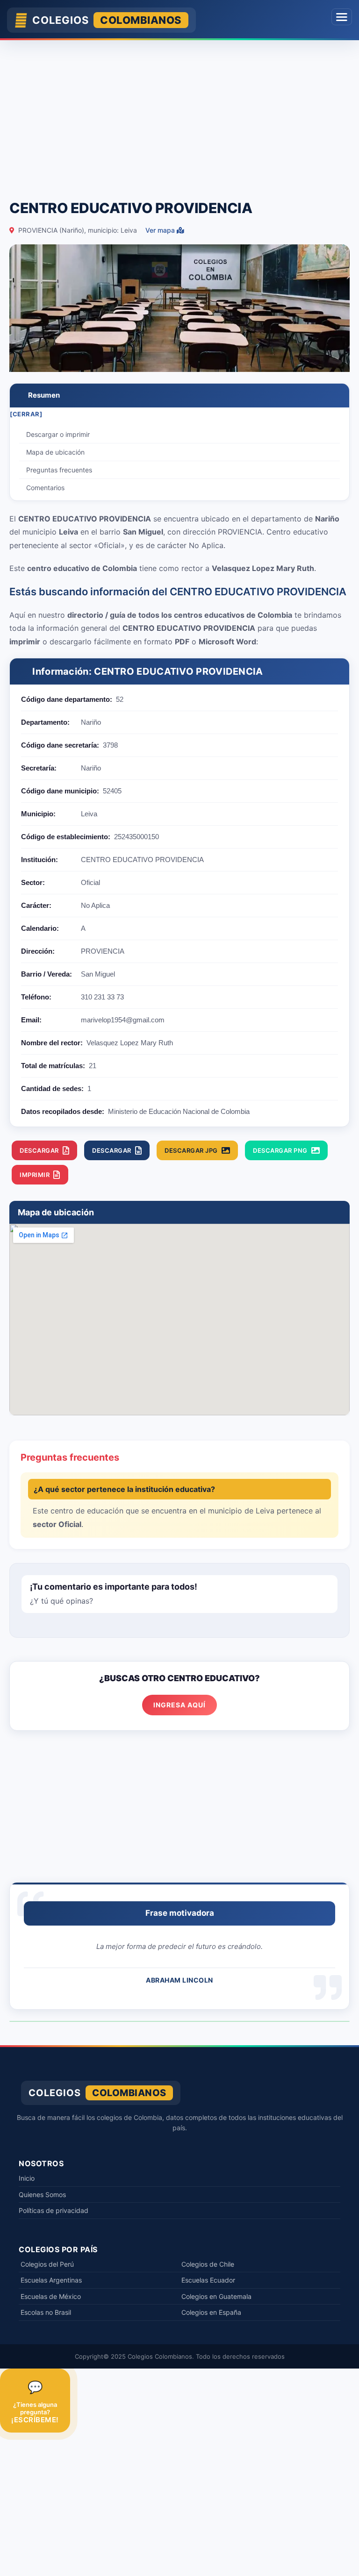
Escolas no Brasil (46, 2312)
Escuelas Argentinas (51, 2280)
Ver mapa (161, 230)
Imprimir (35, 1175)
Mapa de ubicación (55, 452)
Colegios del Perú (47, 2264)
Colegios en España (211, 2312)
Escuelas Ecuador (208, 2280)
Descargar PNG (280, 1150)
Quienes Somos (42, 2194)
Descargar (39, 1150)
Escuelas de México (51, 2296)
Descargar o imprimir (58, 434)
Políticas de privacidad (54, 2210)
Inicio (27, 2178)
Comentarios (45, 488)
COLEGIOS (107, 20)
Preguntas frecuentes (59, 470)
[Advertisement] (179, 115)
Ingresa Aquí (179, 1705)
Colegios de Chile (208, 2264)
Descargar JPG (191, 1150)
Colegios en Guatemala (216, 2296)
